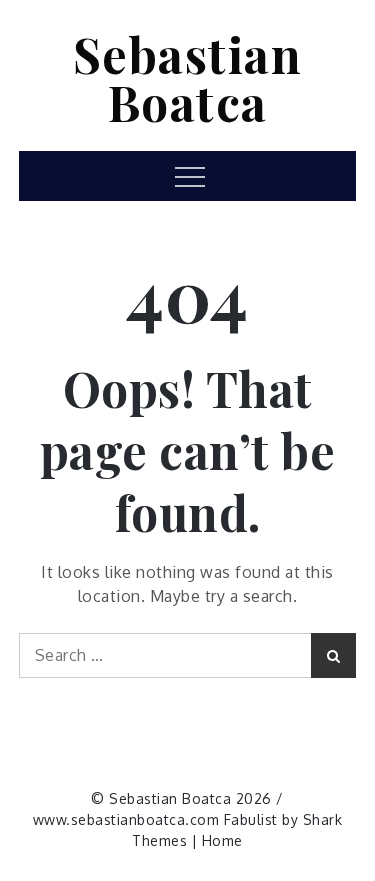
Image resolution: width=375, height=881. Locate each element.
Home (222, 840)
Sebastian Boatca (188, 78)
